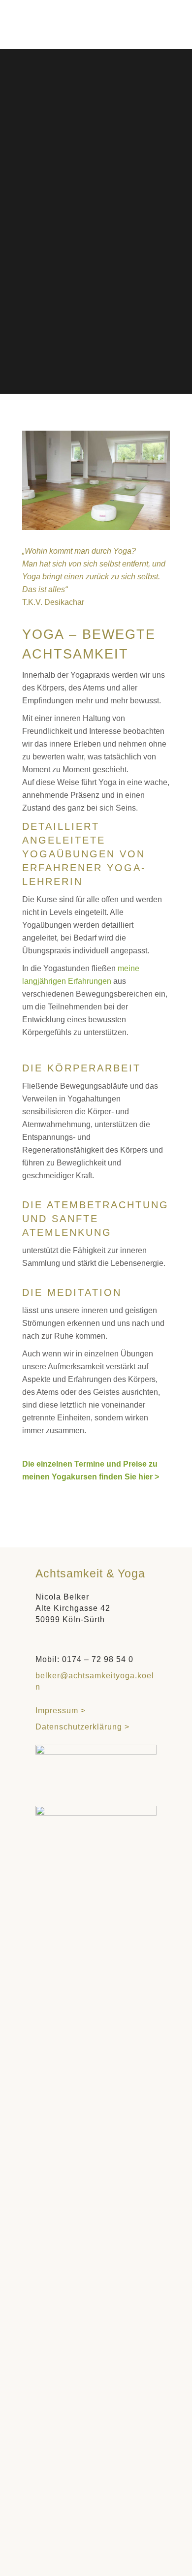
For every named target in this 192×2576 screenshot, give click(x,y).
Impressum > (65, 1711)
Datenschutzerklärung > (82, 1727)
